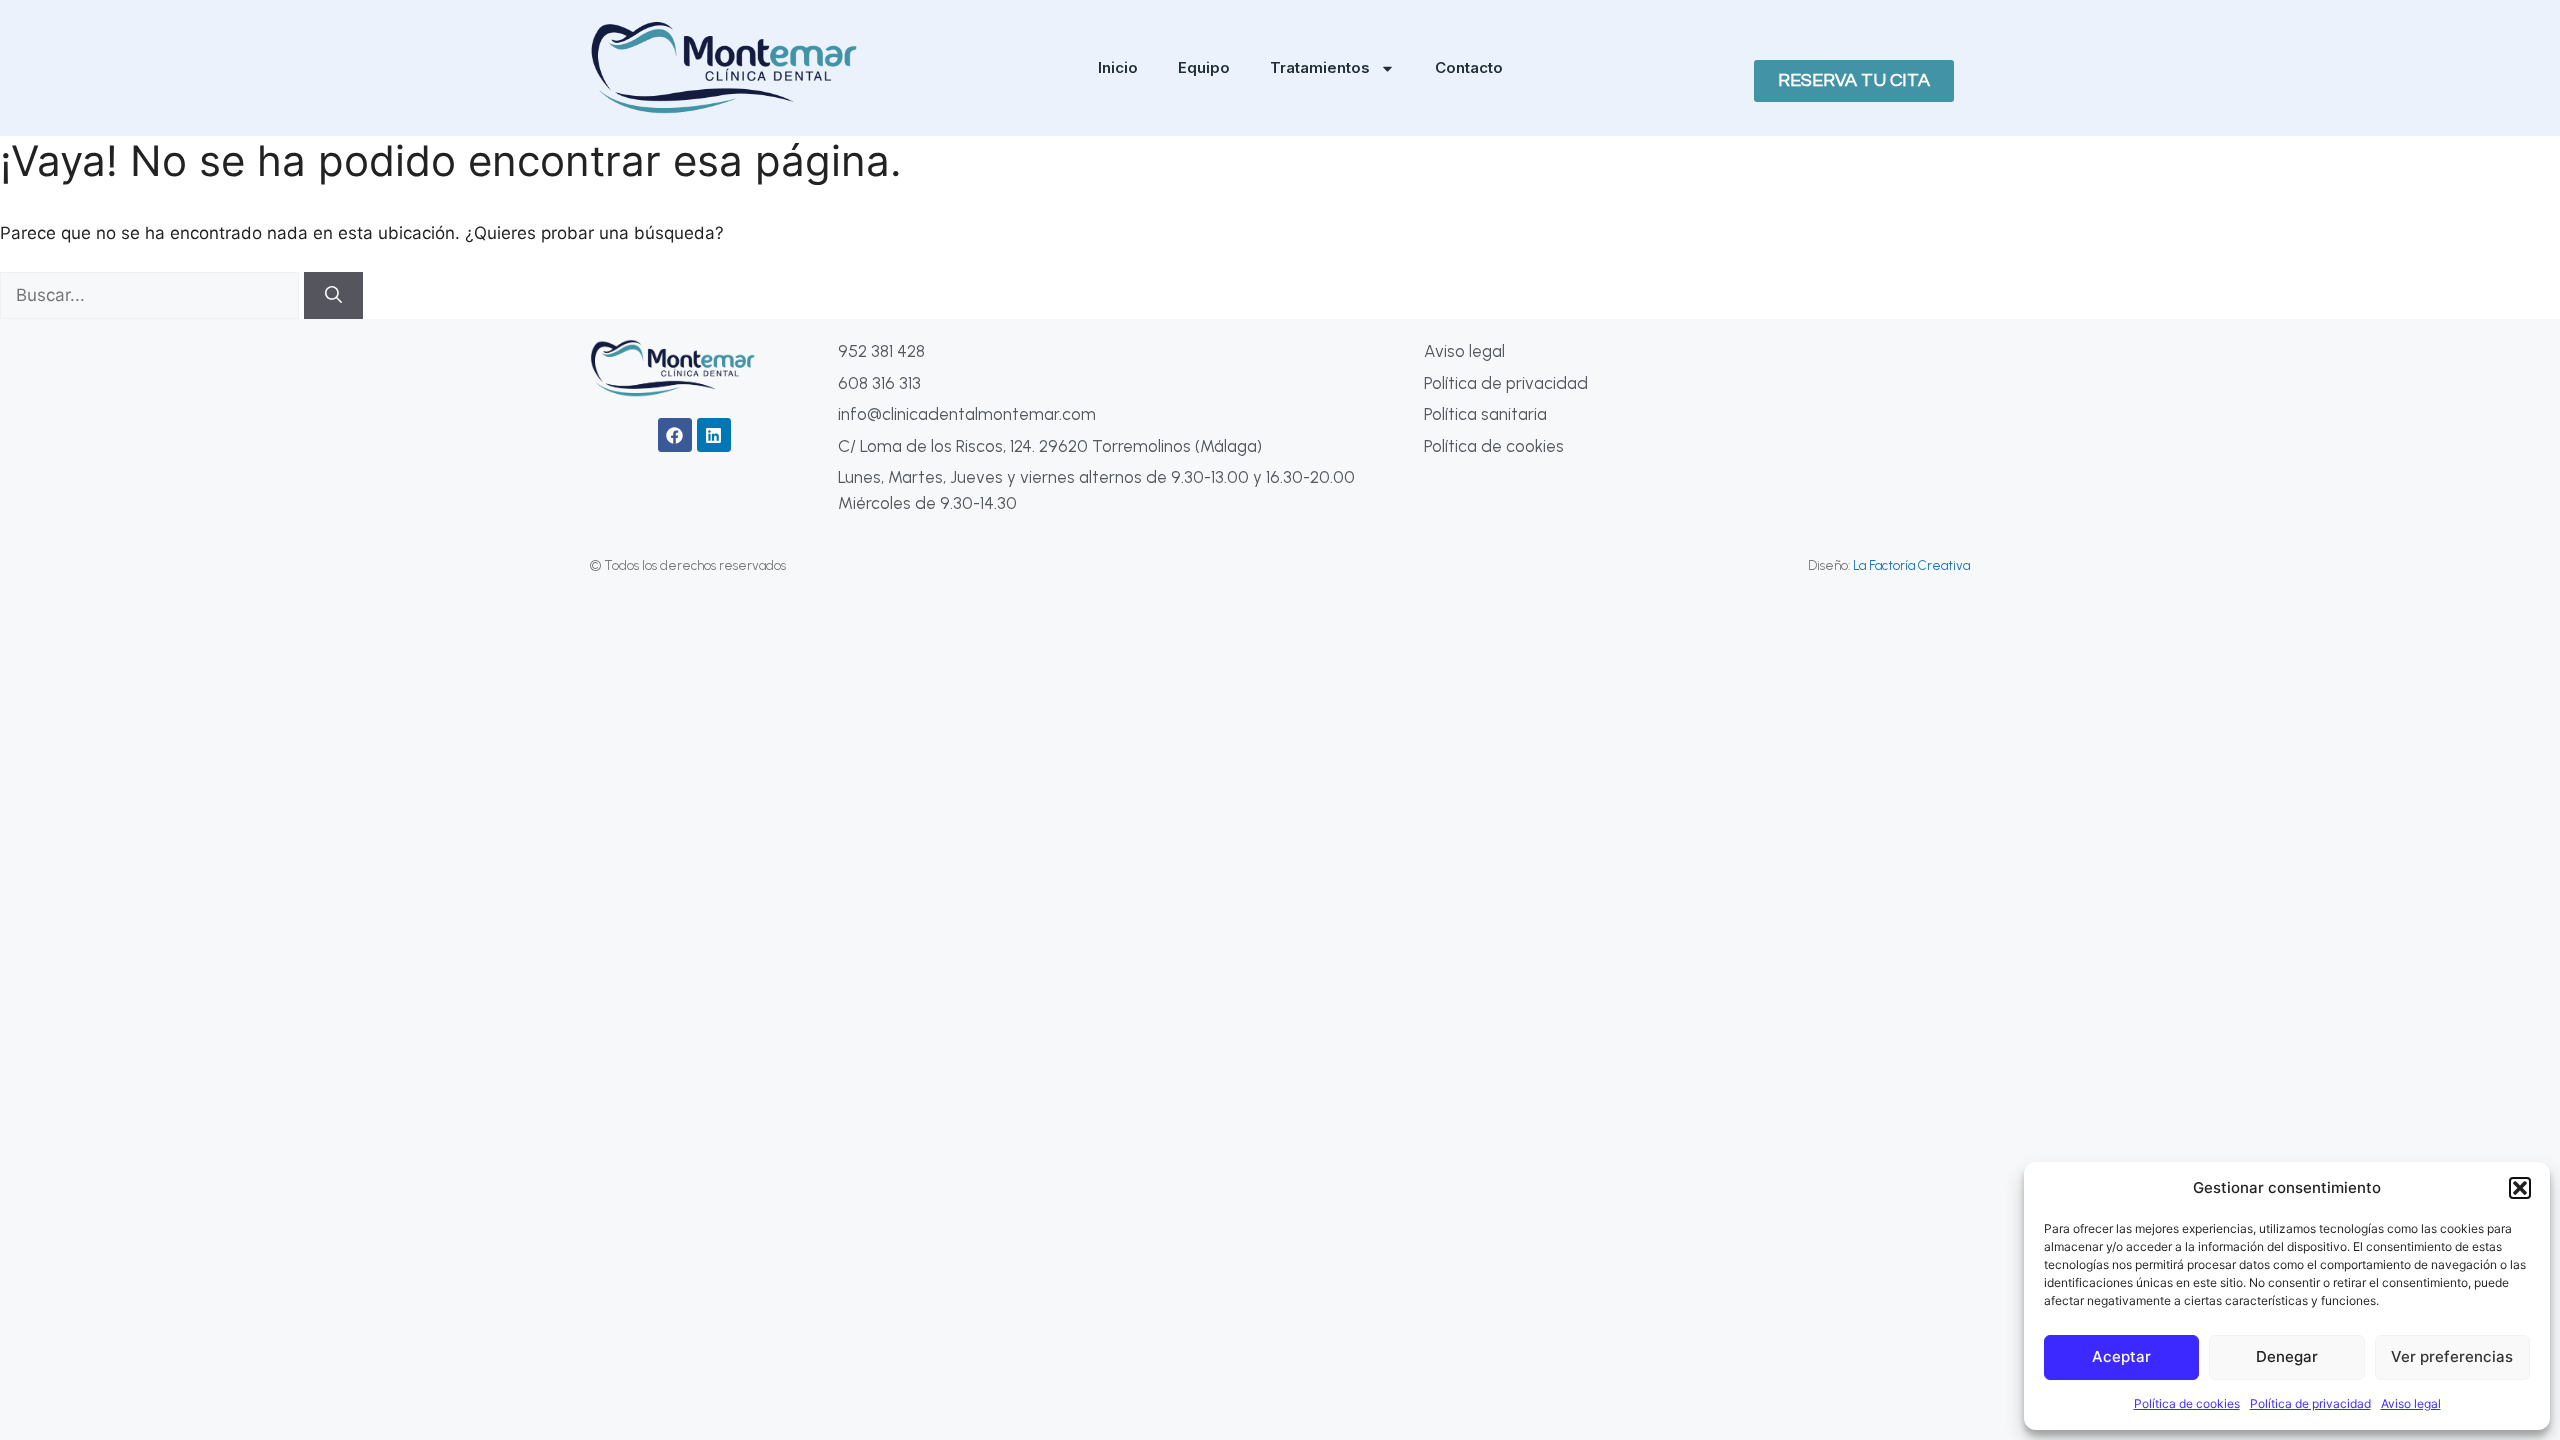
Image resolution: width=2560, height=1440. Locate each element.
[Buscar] (333, 296)
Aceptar (2121, 1356)
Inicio (1118, 67)
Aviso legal (2411, 1403)
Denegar (2287, 1356)
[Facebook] (675, 435)
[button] (2520, 1188)
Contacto (1469, 67)
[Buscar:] (152, 295)
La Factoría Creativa (1911, 565)
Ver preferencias (2452, 1356)
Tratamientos (1320, 67)
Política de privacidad (2310, 1403)
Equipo (1204, 67)
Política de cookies (2187, 1403)
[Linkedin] (714, 435)
